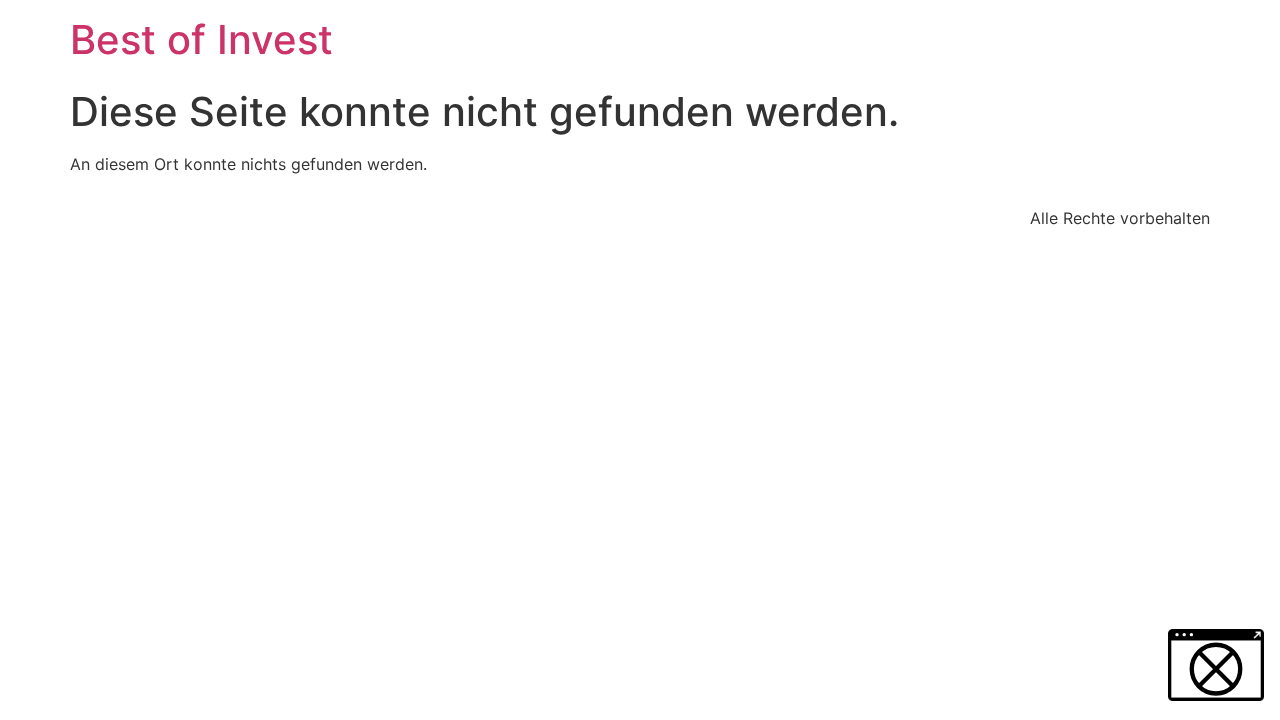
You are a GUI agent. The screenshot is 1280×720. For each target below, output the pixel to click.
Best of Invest (201, 39)
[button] (1216, 665)
